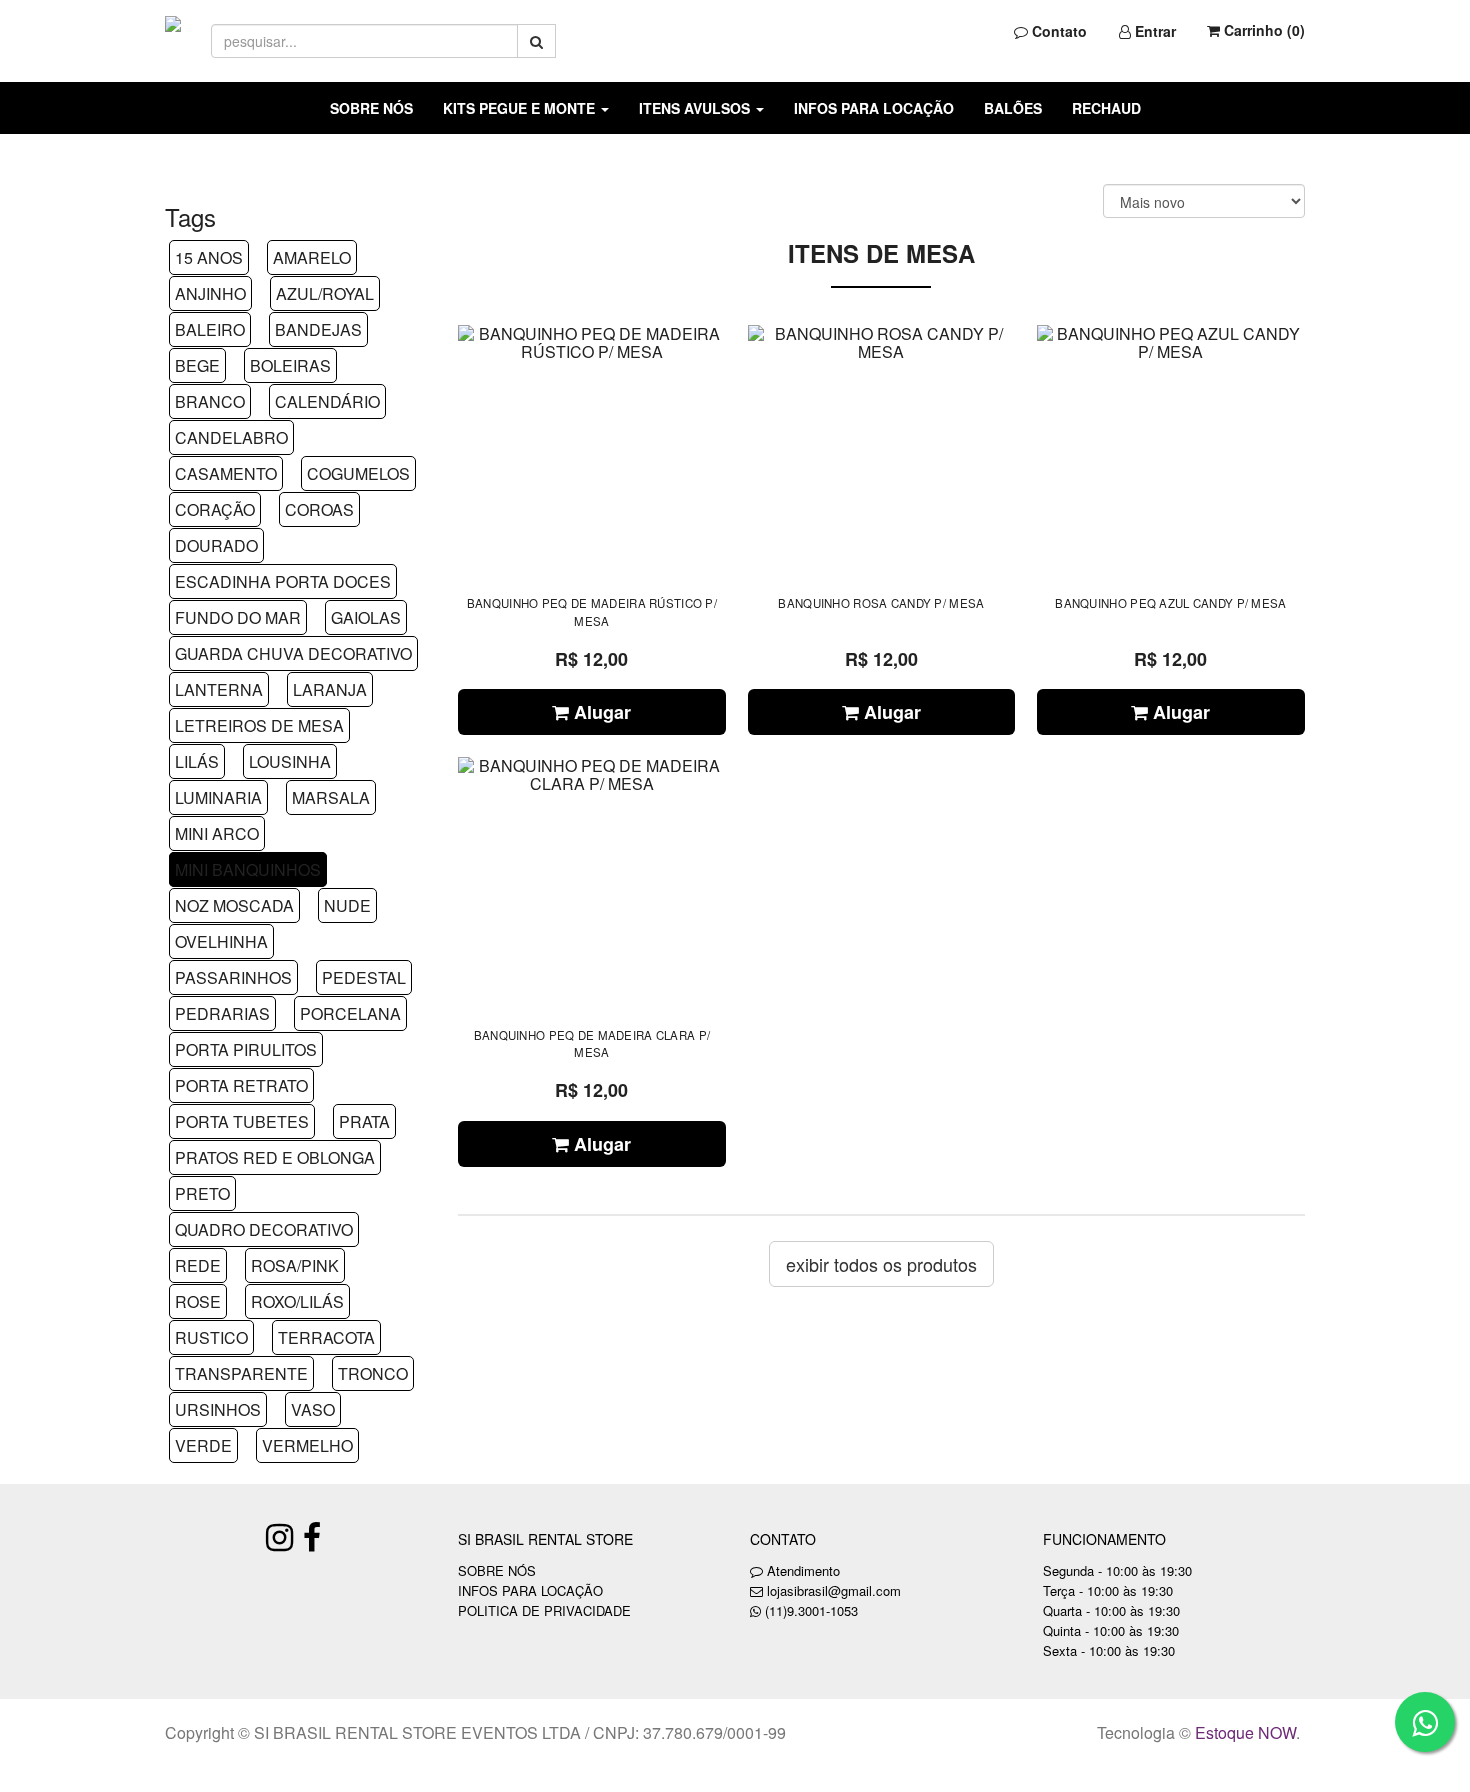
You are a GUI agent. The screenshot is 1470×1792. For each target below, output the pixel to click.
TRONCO (373, 1373)
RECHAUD (1106, 108)
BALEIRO (210, 329)
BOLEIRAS (290, 365)
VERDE (203, 1445)
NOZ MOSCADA (234, 905)
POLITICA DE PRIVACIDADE (544, 1610)
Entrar (1153, 31)
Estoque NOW (1245, 1732)
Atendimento (801, 1570)
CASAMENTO (226, 473)
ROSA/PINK (295, 1265)
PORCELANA (350, 1013)
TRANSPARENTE (241, 1373)
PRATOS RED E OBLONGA (275, 1157)
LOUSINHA (290, 761)
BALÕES (1013, 108)
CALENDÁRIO (327, 401)
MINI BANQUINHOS (248, 869)
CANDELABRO (231, 437)
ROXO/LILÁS (297, 1301)
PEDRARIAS (222, 1013)
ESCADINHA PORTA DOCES (283, 581)
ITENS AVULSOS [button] (696, 108)
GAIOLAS (366, 617)
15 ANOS (209, 257)
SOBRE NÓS (371, 108)
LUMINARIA (218, 797)
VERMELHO (307, 1445)
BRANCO (210, 401)
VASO (313, 1409)
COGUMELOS (358, 473)
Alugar (600, 712)
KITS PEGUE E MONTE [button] (521, 108)
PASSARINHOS (233, 977)
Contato (1057, 31)
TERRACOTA (326, 1337)
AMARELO (312, 257)
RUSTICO (211, 1337)
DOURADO (216, 545)
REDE (198, 1265)
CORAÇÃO (215, 509)
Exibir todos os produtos (881, 1264)
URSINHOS (218, 1409)
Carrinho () (1262, 30)
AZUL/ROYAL (325, 293)
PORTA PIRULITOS (246, 1049)
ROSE (198, 1301)
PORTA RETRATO (241, 1085)
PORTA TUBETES (242, 1121)
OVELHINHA (221, 941)
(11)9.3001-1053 (811, 1610)
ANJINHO (210, 293)
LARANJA (330, 689)
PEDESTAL (364, 977)
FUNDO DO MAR (238, 617)
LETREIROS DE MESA (259, 725)
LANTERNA (219, 689)
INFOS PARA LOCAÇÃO (874, 108)
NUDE (347, 905)
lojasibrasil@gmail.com (834, 1590)
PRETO (202, 1193)
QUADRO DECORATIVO (264, 1229)
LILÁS (197, 761)
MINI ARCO (217, 833)
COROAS (319, 509)
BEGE (197, 365)
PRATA (364, 1121)
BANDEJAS (318, 329)
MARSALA (331, 797)
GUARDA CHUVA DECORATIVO (293, 653)
